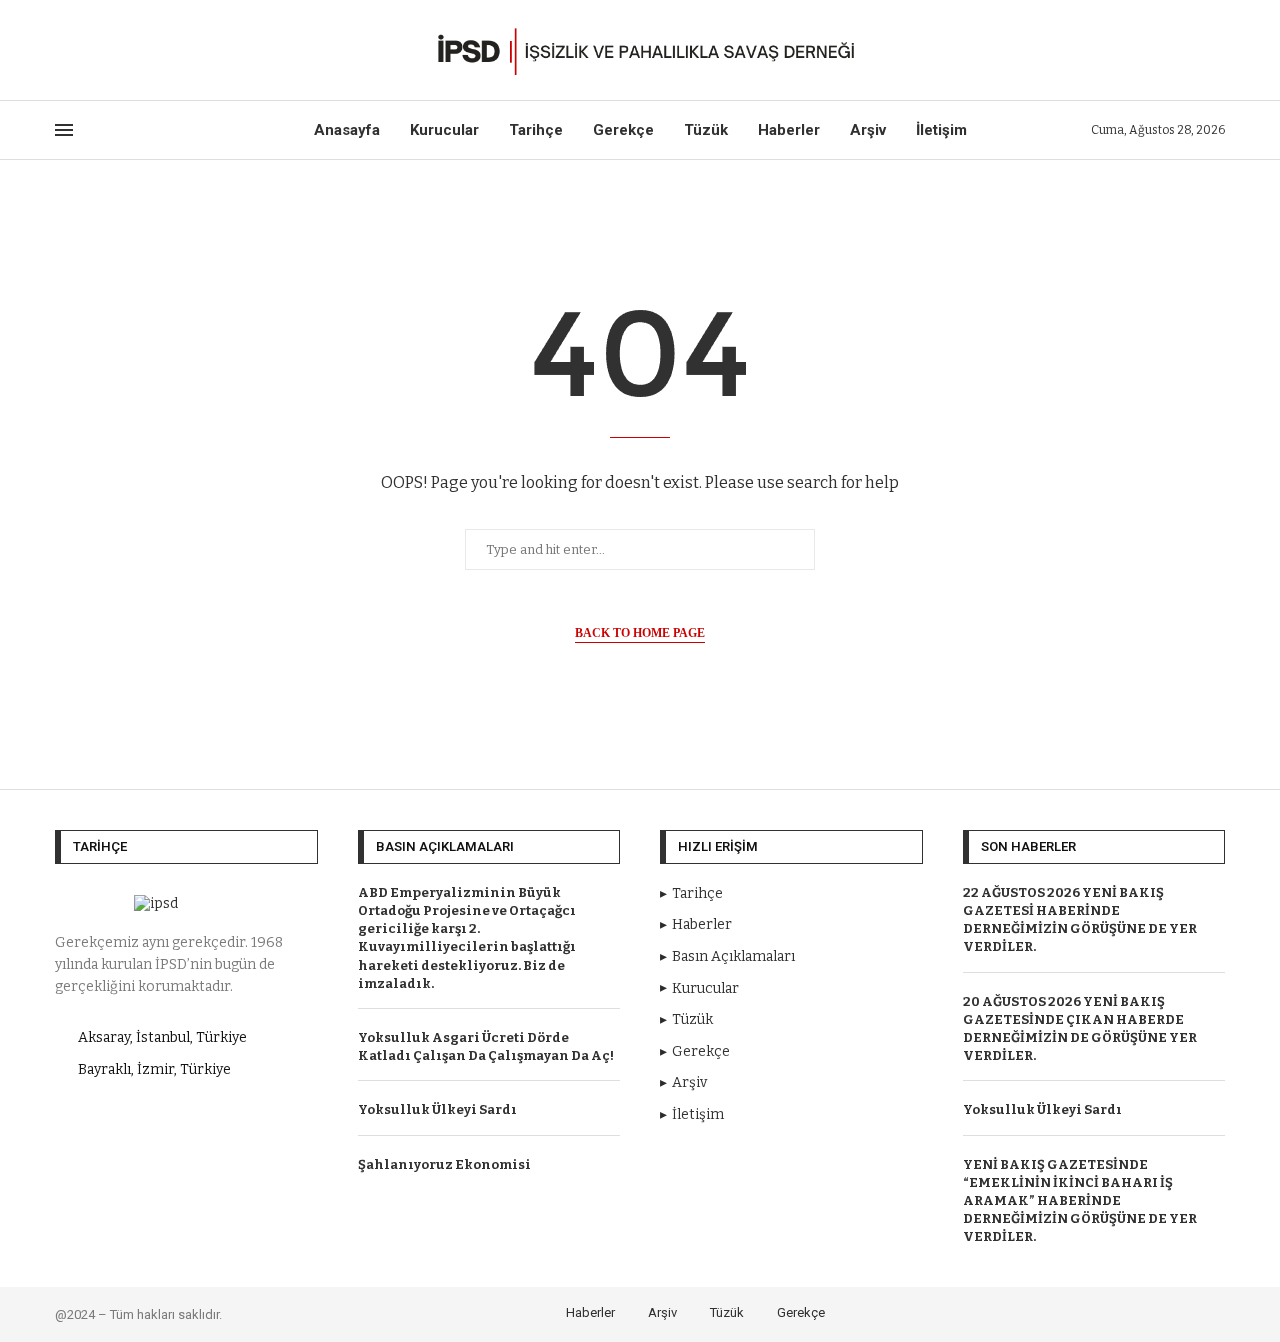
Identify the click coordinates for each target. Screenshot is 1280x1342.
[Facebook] (61, 50)
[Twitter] (84, 50)
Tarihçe (536, 130)
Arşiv (868, 130)
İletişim (941, 130)
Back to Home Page (640, 633)
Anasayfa (347, 130)
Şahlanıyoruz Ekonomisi (444, 1164)
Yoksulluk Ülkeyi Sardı (437, 1109)
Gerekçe (623, 130)
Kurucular (444, 130)
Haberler (789, 130)
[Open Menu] (64, 130)
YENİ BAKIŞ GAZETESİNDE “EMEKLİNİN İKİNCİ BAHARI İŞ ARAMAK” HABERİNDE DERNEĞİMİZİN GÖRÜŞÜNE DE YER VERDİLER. (1080, 1201)
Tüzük (706, 130)
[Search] (1215, 50)
